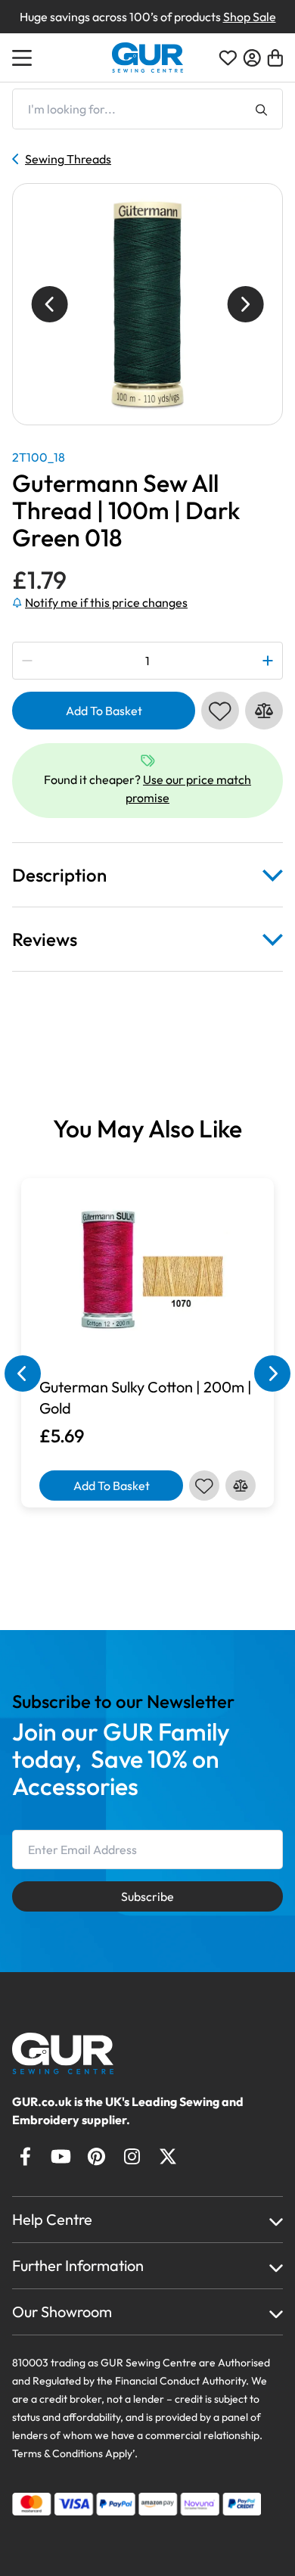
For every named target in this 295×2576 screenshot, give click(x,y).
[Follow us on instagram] (132, 2156)
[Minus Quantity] (28, 661)
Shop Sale (250, 17)
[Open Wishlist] (228, 58)
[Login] (252, 58)
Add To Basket (104, 711)
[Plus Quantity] (267, 661)
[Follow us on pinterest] (96, 2156)
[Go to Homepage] (77, 2053)
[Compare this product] (264, 711)
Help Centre (52, 2219)
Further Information (78, 2265)
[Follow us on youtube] (61, 2156)
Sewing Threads (68, 159)
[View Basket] (275, 58)
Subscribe (147, 1896)
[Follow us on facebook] (25, 2156)
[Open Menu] (24, 58)
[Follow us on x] (168, 2156)
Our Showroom (62, 2312)
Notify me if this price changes (106, 602)
